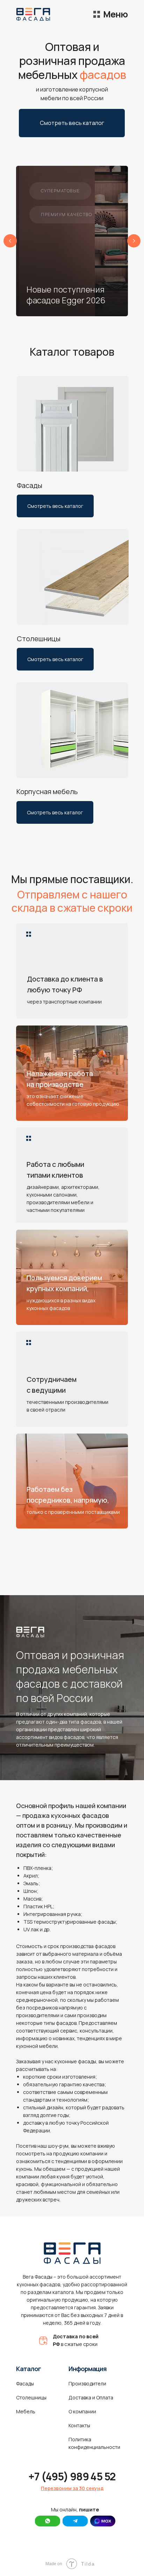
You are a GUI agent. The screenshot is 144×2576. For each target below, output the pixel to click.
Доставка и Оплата (91, 2397)
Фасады (25, 2383)
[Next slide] (134, 241)
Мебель (26, 2411)
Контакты (79, 2425)
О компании (82, 2411)
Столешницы (31, 2397)
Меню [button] (115, 14)
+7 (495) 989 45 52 (72, 2476)
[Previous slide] (10, 241)
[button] (97, 14)
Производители (87, 2383)
